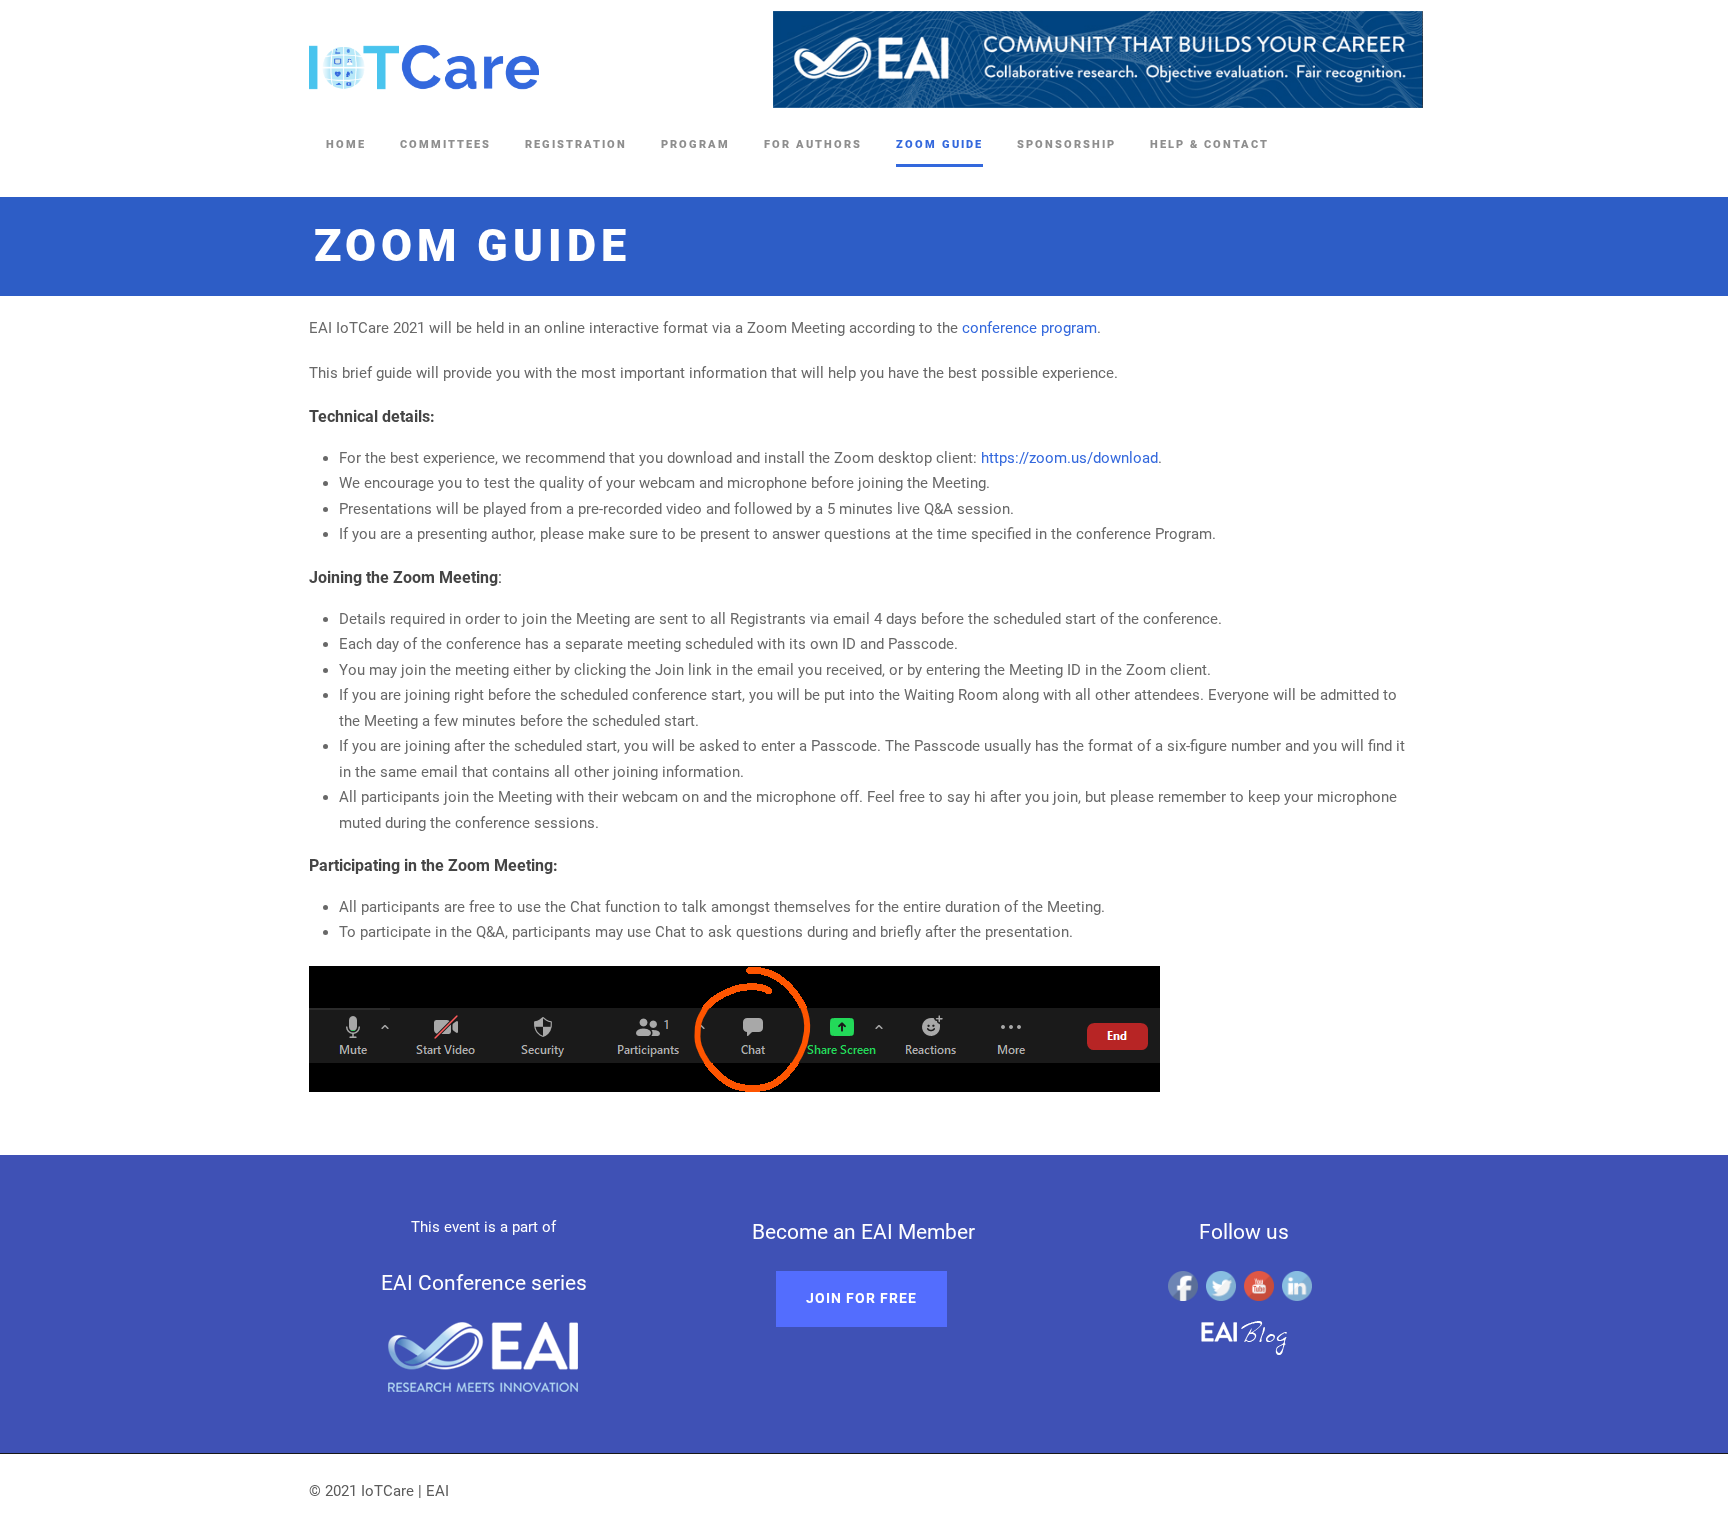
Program (695, 144)
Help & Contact (1209, 144)
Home (346, 144)
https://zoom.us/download (1069, 458)
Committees (445, 144)
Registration (576, 144)
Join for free (861, 1298)
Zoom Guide (939, 144)
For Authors (813, 144)
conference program (1029, 328)
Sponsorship (1066, 144)
